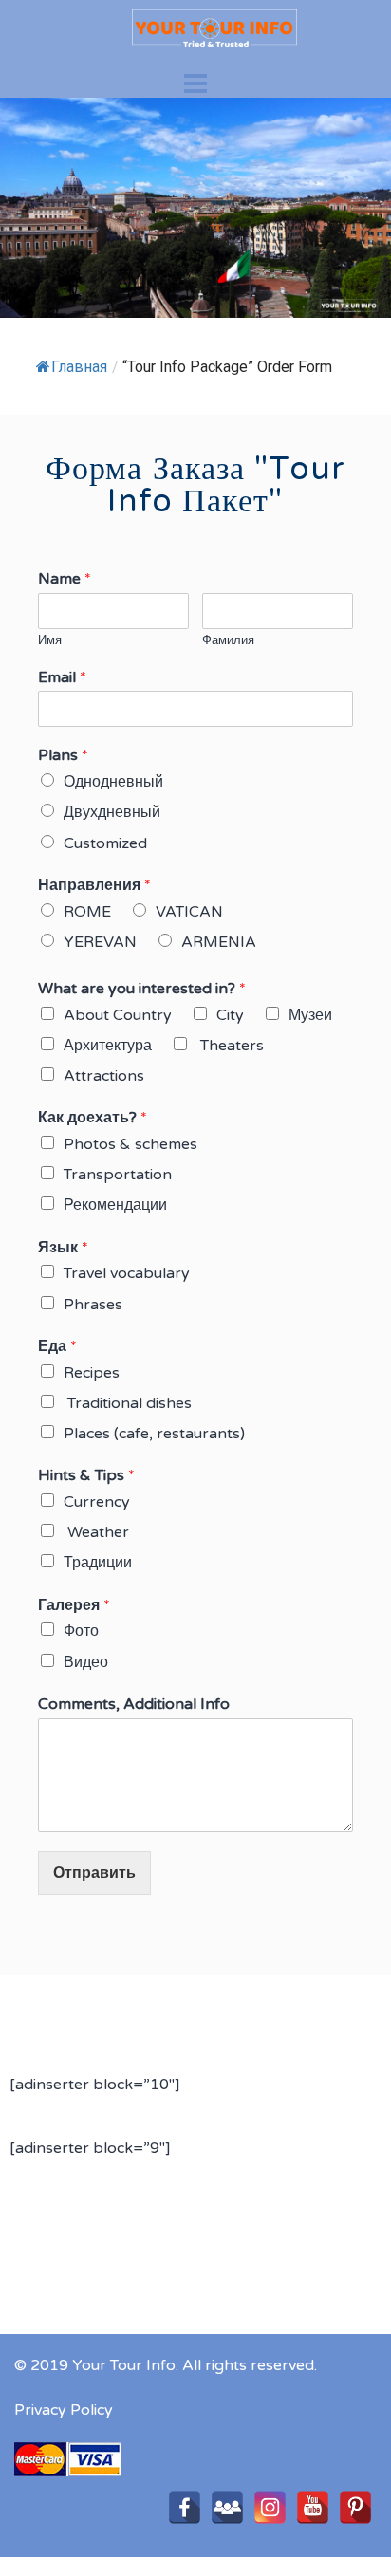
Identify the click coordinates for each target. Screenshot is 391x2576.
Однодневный (113, 782)
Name (65, 579)
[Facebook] (185, 2507)
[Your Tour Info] (195, 28)
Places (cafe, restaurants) (154, 1434)
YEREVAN (100, 942)
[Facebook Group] (227, 2507)
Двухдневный (112, 812)
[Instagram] (270, 2507)
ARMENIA (219, 942)
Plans (63, 755)
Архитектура (108, 1046)
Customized (105, 843)
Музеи (310, 1015)
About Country (118, 1015)
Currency (97, 1502)
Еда (57, 1346)
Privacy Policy (64, 2410)
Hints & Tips (86, 1475)
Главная (79, 367)
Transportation (118, 1175)
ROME (87, 912)
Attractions (104, 1076)
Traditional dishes (128, 1403)
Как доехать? (93, 1118)
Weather (96, 1532)
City (230, 1015)
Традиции (98, 1563)
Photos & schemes (130, 1144)
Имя (50, 640)
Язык (63, 1248)
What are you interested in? (142, 989)
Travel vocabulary (127, 1273)
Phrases (93, 1305)
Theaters (230, 1046)
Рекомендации (115, 1205)
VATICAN (189, 912)
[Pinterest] (355, 2507)
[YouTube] (313, 2507)
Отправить (94, 1872)
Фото (81, 1631)
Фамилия (228, 640)
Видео (86, 1662)
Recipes (92, 1373)
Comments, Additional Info (134, 1704)
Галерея (74, 1605)
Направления (94, 885)
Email (62, 677)
